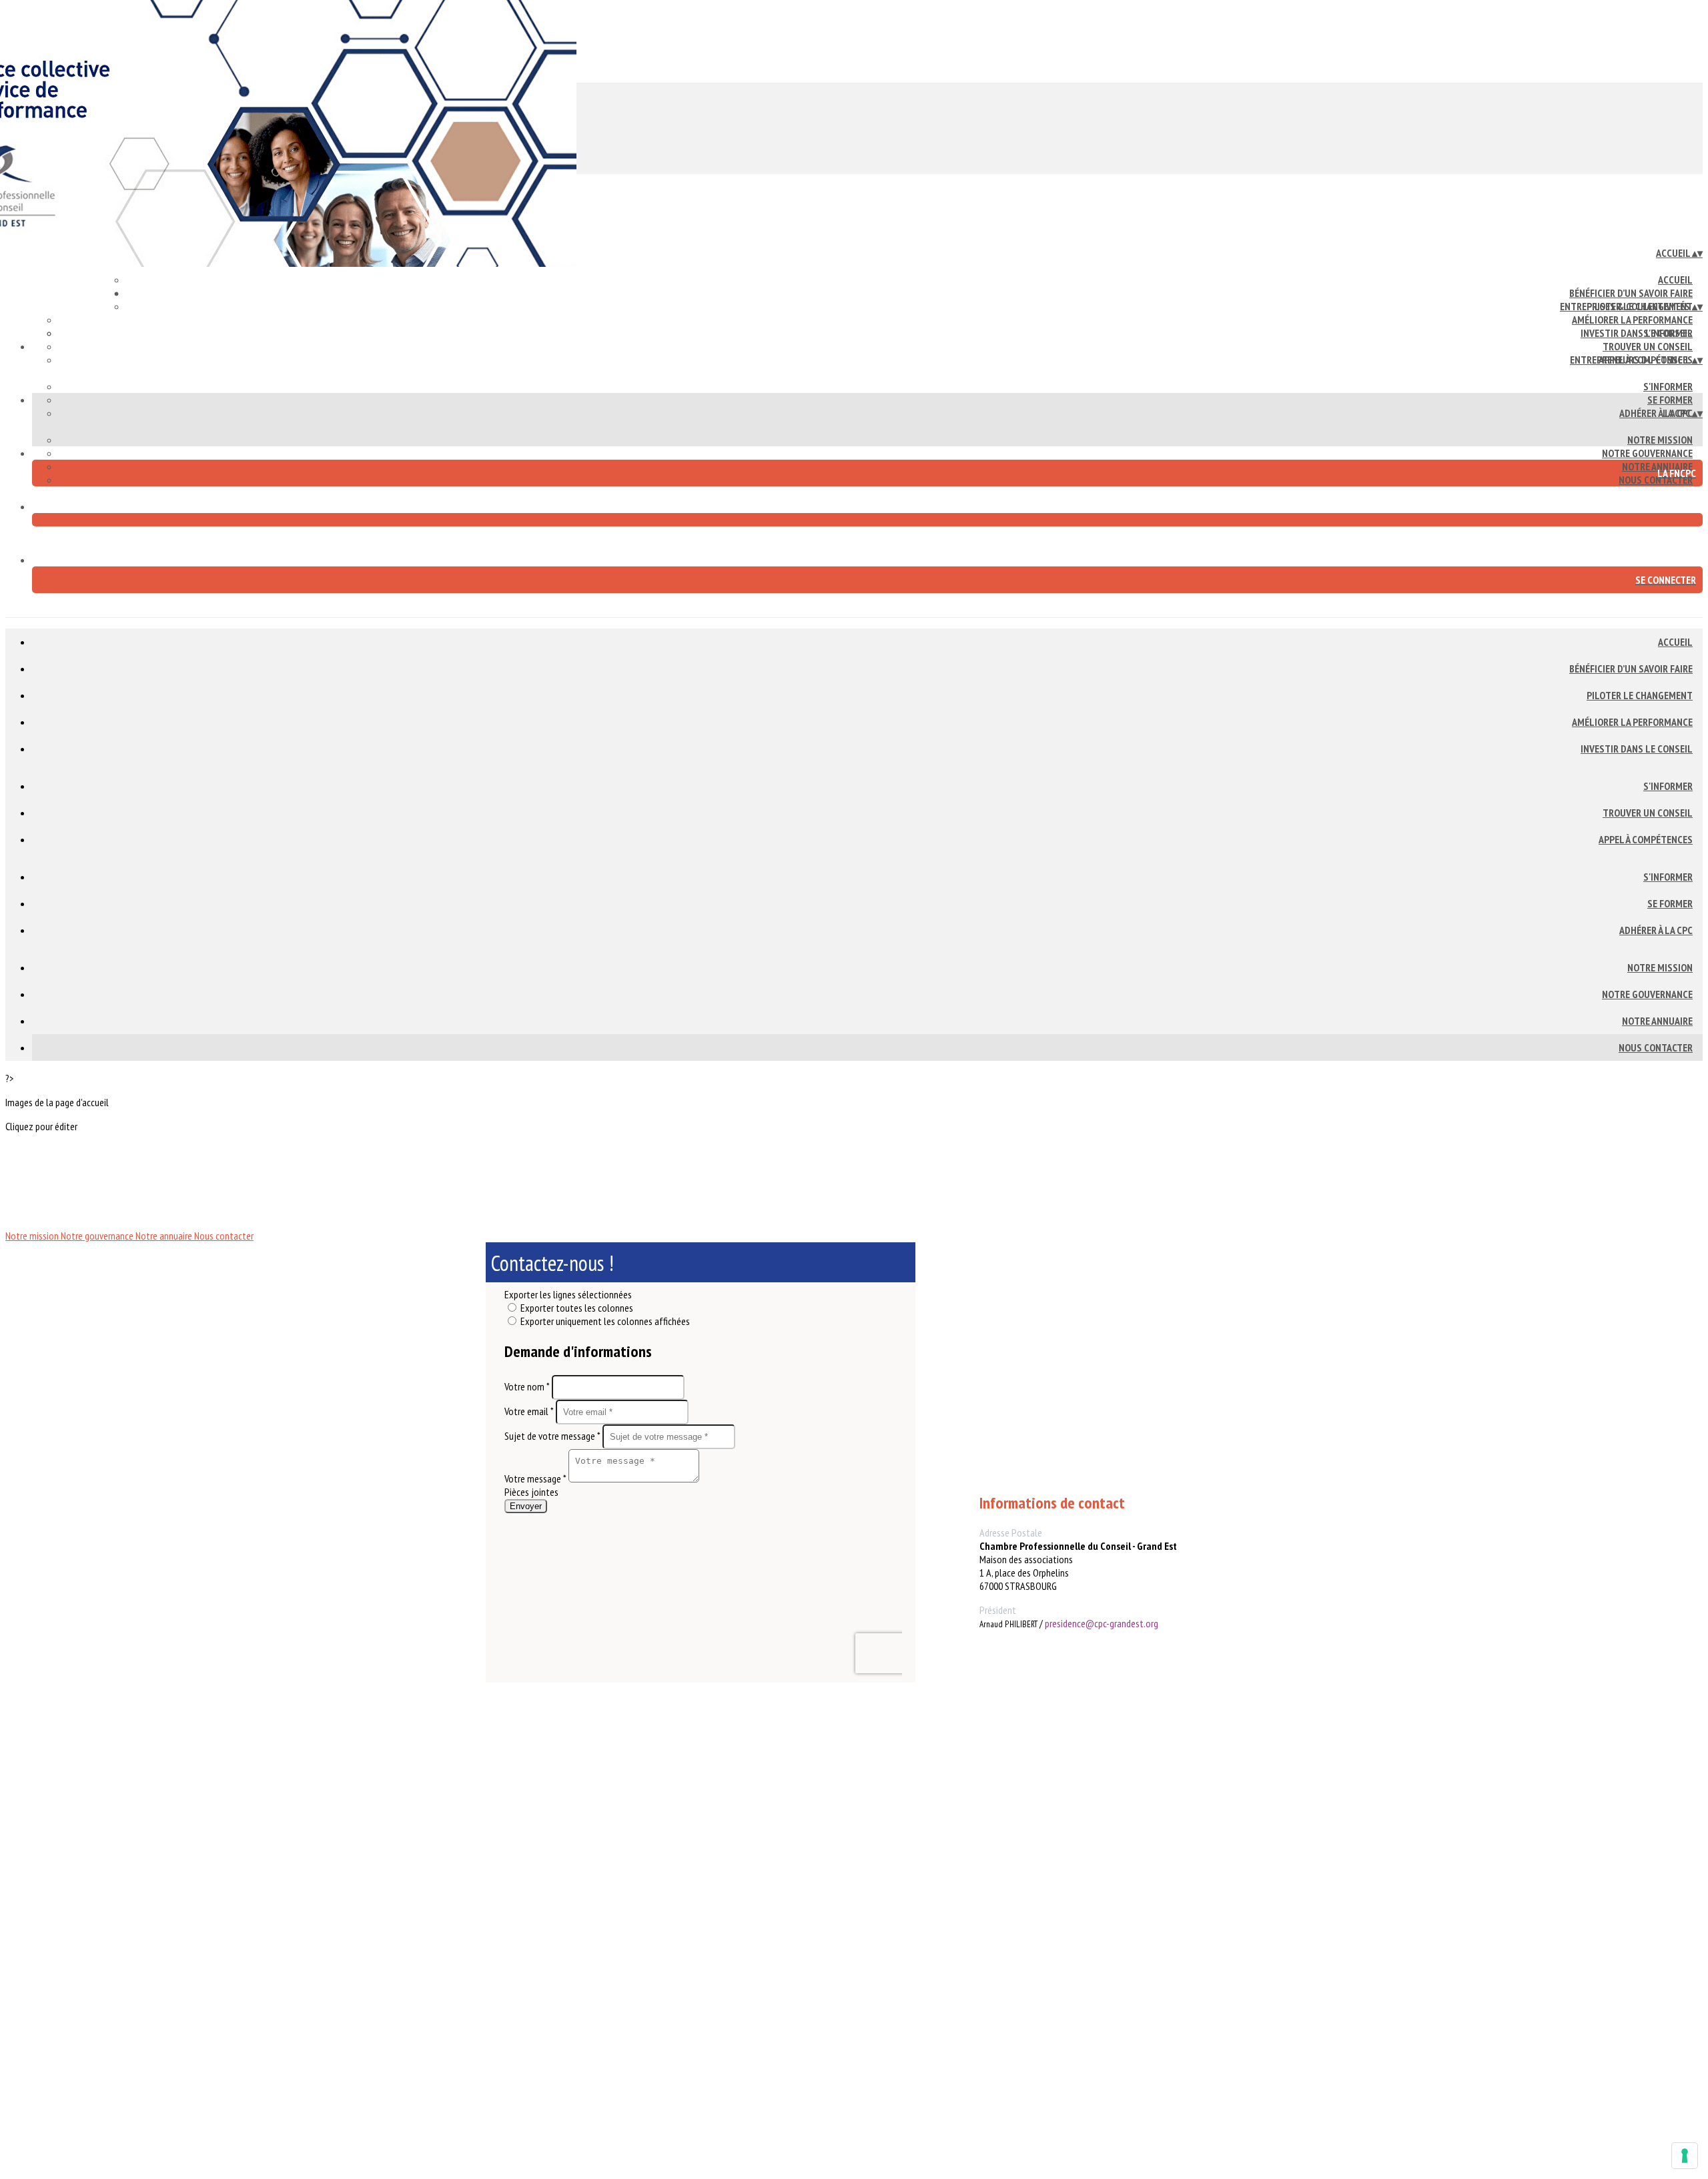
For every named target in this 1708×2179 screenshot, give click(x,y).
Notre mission (1660, 440)
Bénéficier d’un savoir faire (1631, 293)
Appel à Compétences (1646, 839)
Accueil (1675, 280)
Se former (1670, 400)
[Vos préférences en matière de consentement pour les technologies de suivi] (1685, 2156)
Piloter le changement (1640, 695)
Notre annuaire (1657, 1021)
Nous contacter (1656, 480)
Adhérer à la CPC (1656, 413)
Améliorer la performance (1632, 320)
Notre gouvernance (1647, 453)
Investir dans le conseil (1637, 749)
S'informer (1668, 333)
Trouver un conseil (1648, 346)
